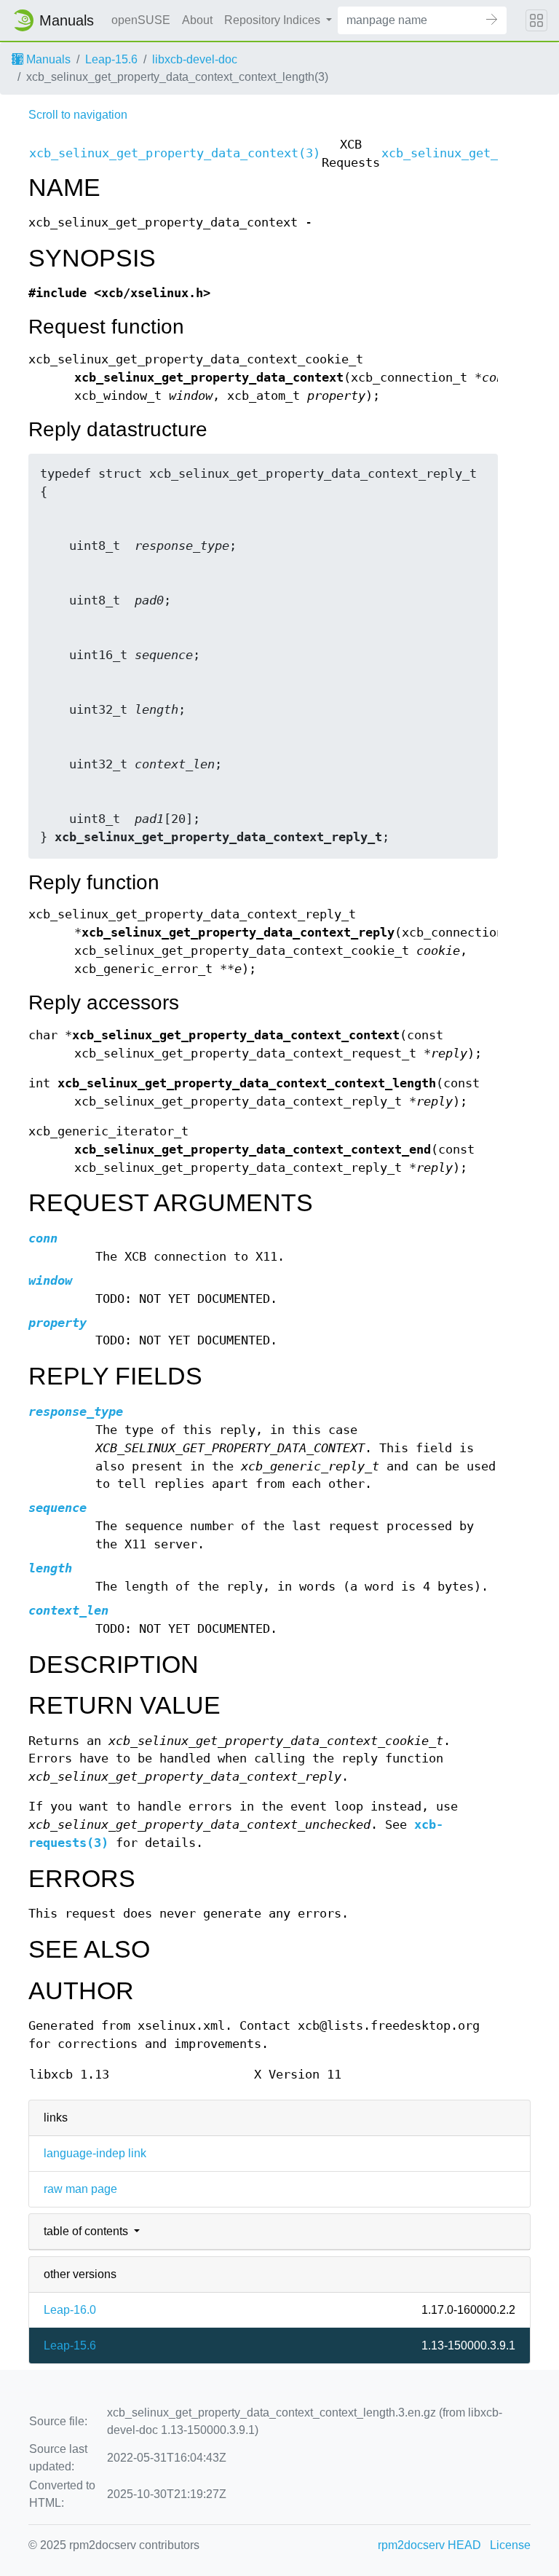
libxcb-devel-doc (195, 59)
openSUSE (141, 20)
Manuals (47, 59)
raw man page (80, 2189)
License (510, 2545)
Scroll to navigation (78, 115)
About (197, 20)
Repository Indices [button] (274, 20)
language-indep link (95, 2153)
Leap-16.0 (70, 2310)
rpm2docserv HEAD (429, 2545)
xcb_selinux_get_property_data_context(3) (175, 153)
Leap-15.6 (111, 59)
